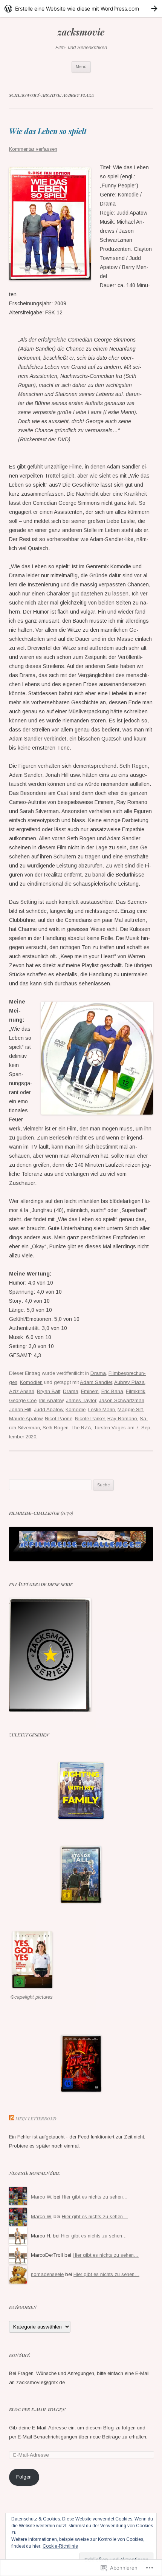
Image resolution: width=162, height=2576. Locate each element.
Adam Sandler (96, 1382)
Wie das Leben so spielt (48, 131)
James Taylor (81, 1400)
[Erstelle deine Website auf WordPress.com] (81, 9)
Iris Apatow (51, 1400)
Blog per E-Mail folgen (37, 2410)
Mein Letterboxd (36, 2119)
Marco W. (41, 2197)
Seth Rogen (56, 1428)
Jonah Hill (20, 1409)
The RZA (81, 1428)
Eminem (90, 1391)
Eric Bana (112, 1391)
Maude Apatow (26, 1419)
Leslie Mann (102, 1409)
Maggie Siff (130, 1409)
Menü (81, 66)
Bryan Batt (49, 1391)
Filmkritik (136, 1391)
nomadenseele (47, 2274)
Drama (98, 1373)
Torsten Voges (110, 1428)
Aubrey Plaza (129, 1382)
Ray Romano (122, 1419)
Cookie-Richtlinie (60, 2546)
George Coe (23, 1400)
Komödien (31, 1382)
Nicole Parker (90, 1419)
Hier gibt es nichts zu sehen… (95, 2197)
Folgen (24, 2477)
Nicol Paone (59, 1419)
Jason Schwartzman (121, 1400)
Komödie (76, 1409)
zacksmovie (81, 32)
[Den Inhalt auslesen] (12, 2119)
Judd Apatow (48, 1409)
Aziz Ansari (22, 1391)
